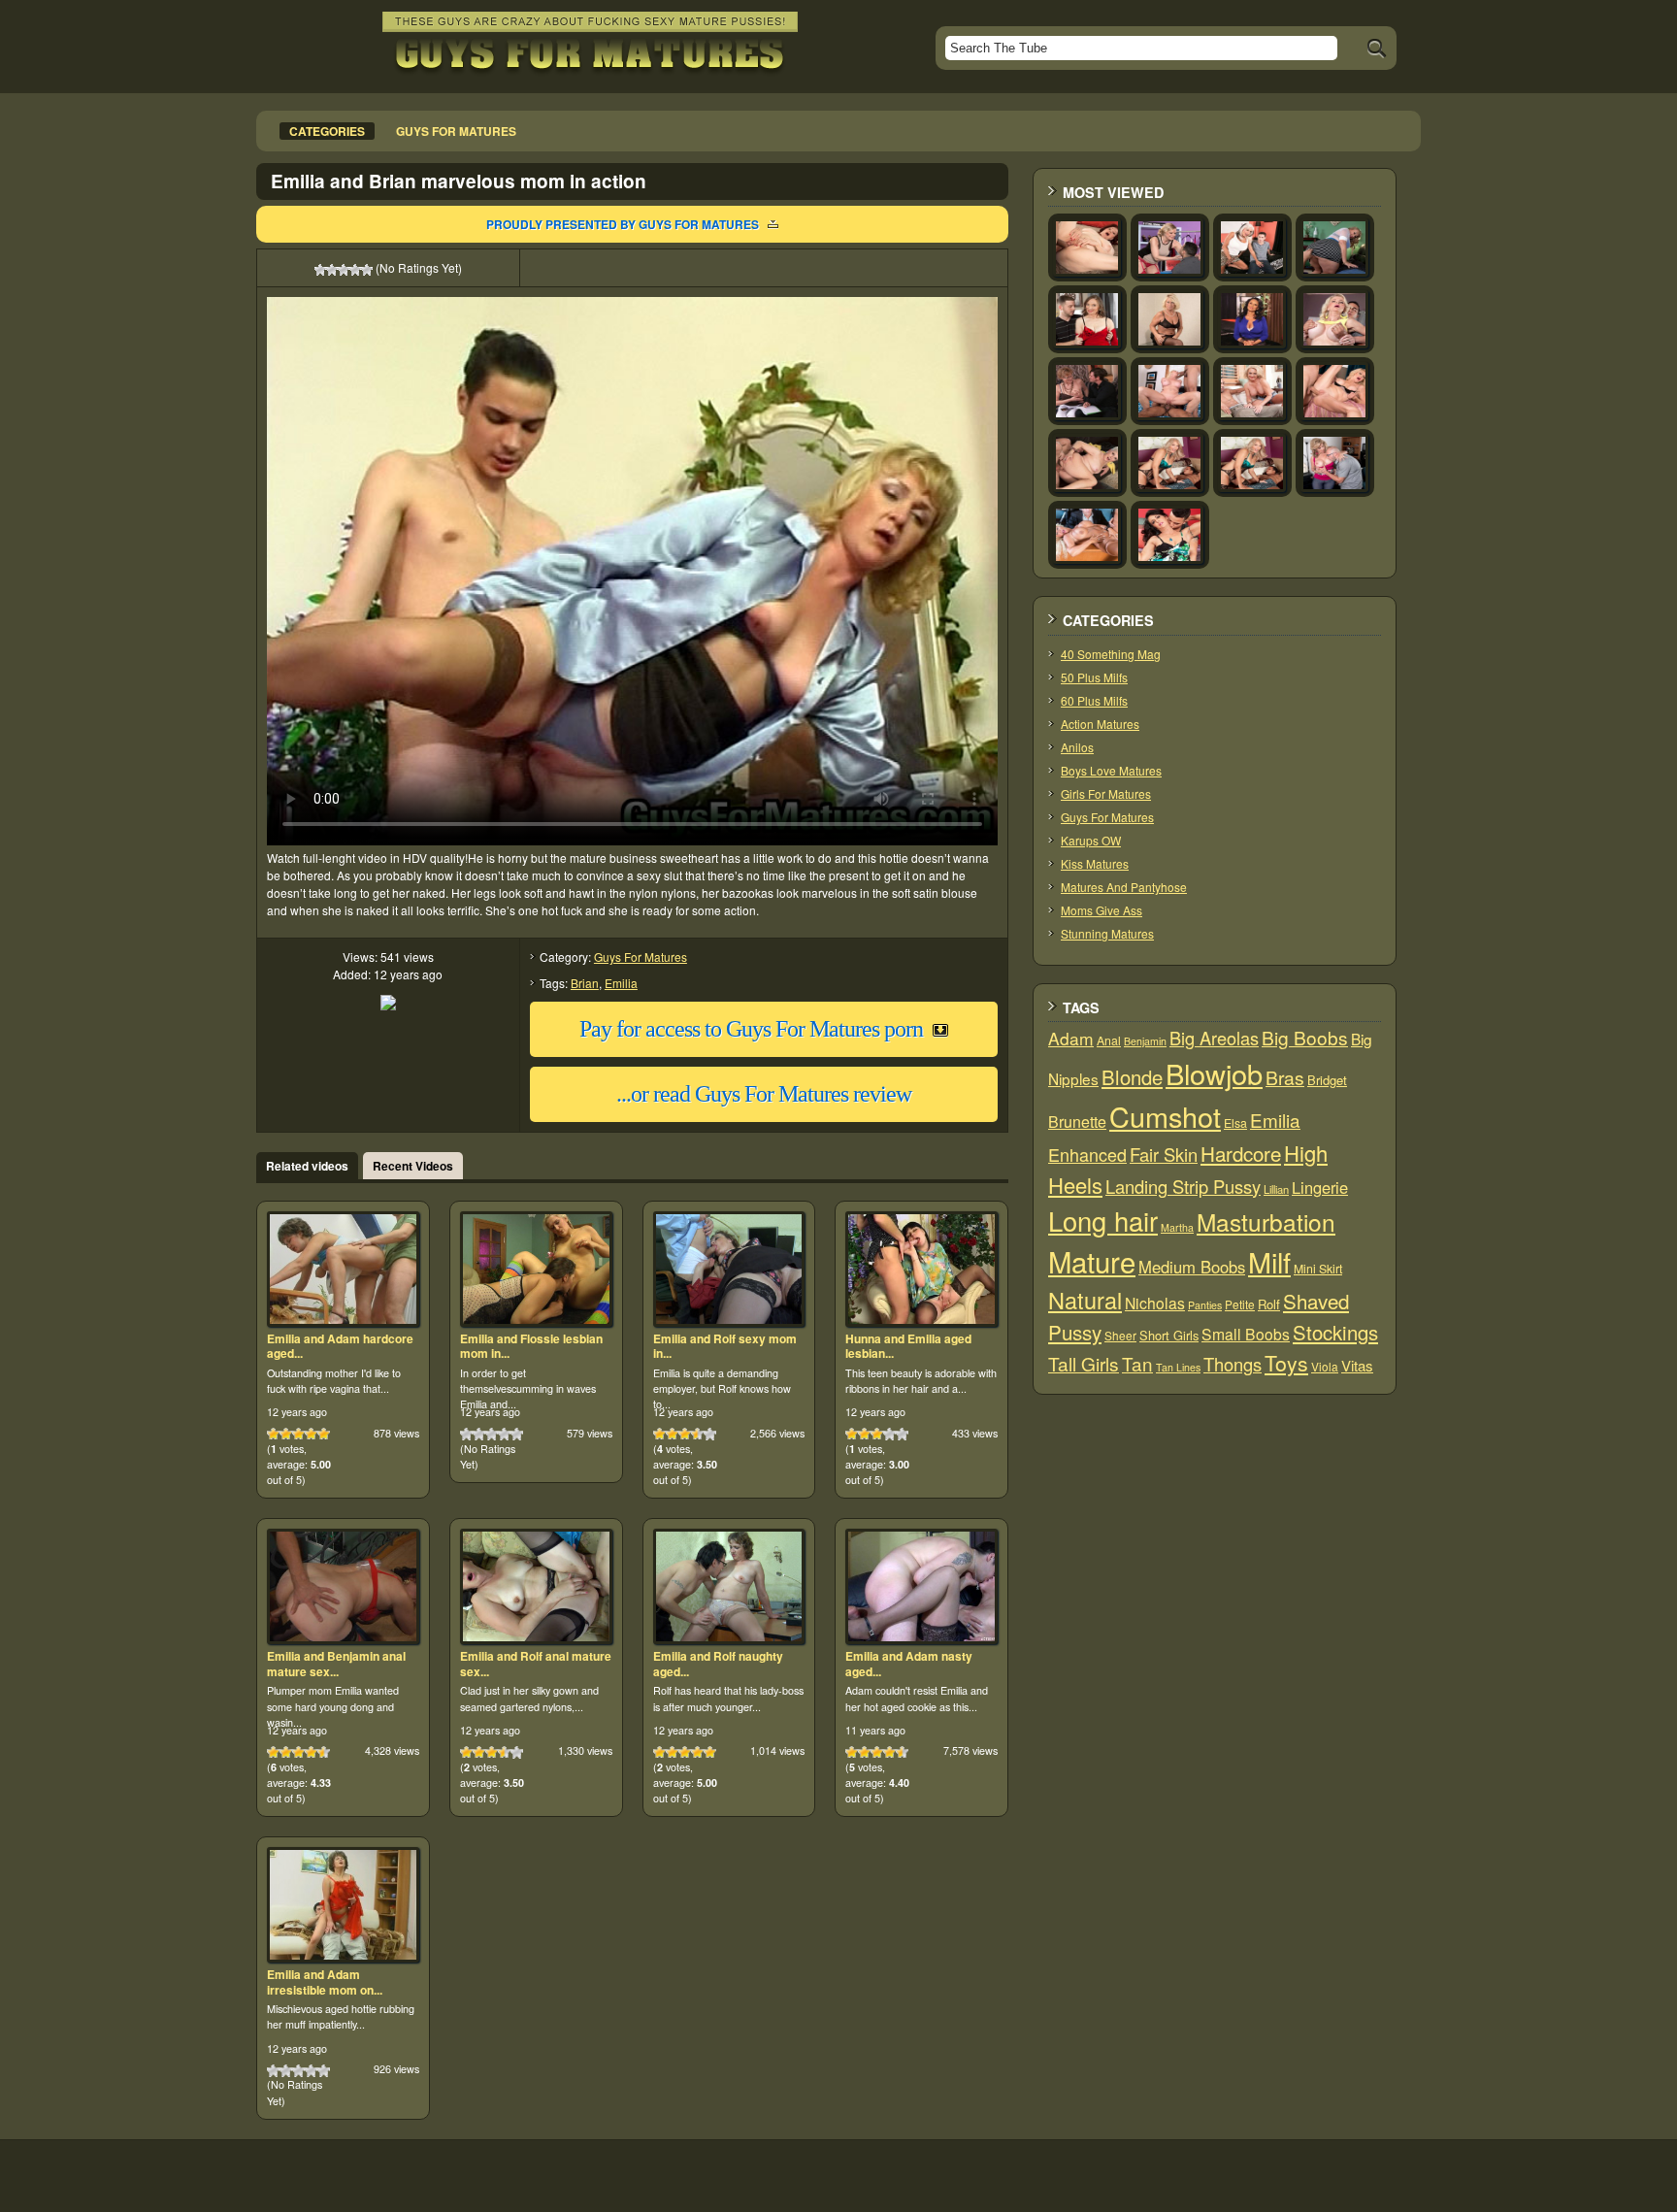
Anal (1109, 1040)
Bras (1285, 1077)
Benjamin (1145, 1041)
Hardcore (1241, 1153)
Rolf (1269, 1304)
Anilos (1077, 747)
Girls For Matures (1106, 793)
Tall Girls (1084, 1363)
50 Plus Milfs (1094, 677)
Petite (1240, 1304)
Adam (1071, 1038)
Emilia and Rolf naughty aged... (718, 1664)
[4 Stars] (355, 270)
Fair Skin (1164, 1154)
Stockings (1335, 1332)
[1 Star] (320, 270)
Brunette (1077, 1122)
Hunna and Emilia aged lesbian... (908, 1346)
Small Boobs (1246, 1334)
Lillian (1276, 1189)
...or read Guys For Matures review (764, 1094)
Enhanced (1087, 1154)
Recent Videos (413, 1166)
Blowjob (1214, 1073)
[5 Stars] (367, 270)
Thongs (1233, 1364)
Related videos (307, 1166)
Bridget (1327, 1080)
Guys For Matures (641, 957)
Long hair (1103, 1221)
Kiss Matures (1095, 863)
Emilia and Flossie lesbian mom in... (531, 1346)
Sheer (1120, 1335)
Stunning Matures (1107, 933)
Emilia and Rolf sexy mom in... (725, 1346)
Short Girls (1169, 1335)
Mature (1092, 1261)
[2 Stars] (332, 270)
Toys (1286, 1363)
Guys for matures (456, 131)
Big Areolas (1214, 1038)
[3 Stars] (344, 270)
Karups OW (1091, 840)
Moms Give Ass (1102, 910)
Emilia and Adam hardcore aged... (340, 1346)
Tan (1137, 1363)
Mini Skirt (1318, 1269)
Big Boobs (1305, 1037)
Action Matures (1100, 724)
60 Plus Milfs (1094, 700)
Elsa (1235, 1123)
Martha (1177, 1227)
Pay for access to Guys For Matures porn (751, 1029)
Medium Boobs (1192, 1267)
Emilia (621, 983)
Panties (1205, 1305)
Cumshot (1165, 1116)
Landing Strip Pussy (1183, 1186)
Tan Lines (1178, 1367)
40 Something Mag (1111, 654)
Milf (1269, 1261)
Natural (1085, 1300)
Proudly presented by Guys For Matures (623, 224)
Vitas (1357, 1365)
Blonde (1132, 1077)
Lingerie (1320, 1187)
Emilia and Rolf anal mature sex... (536, 1664)
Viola (1325, 1366)
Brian (585, 983)
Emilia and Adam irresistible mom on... (325, 1982)
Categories (327, 131)
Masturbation (1266, 1222)
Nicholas (1155, 1303)
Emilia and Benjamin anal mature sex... (336, 1664)
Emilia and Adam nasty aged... (909, 1664)
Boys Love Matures (1111, 770)
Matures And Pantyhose (1124, 887)
